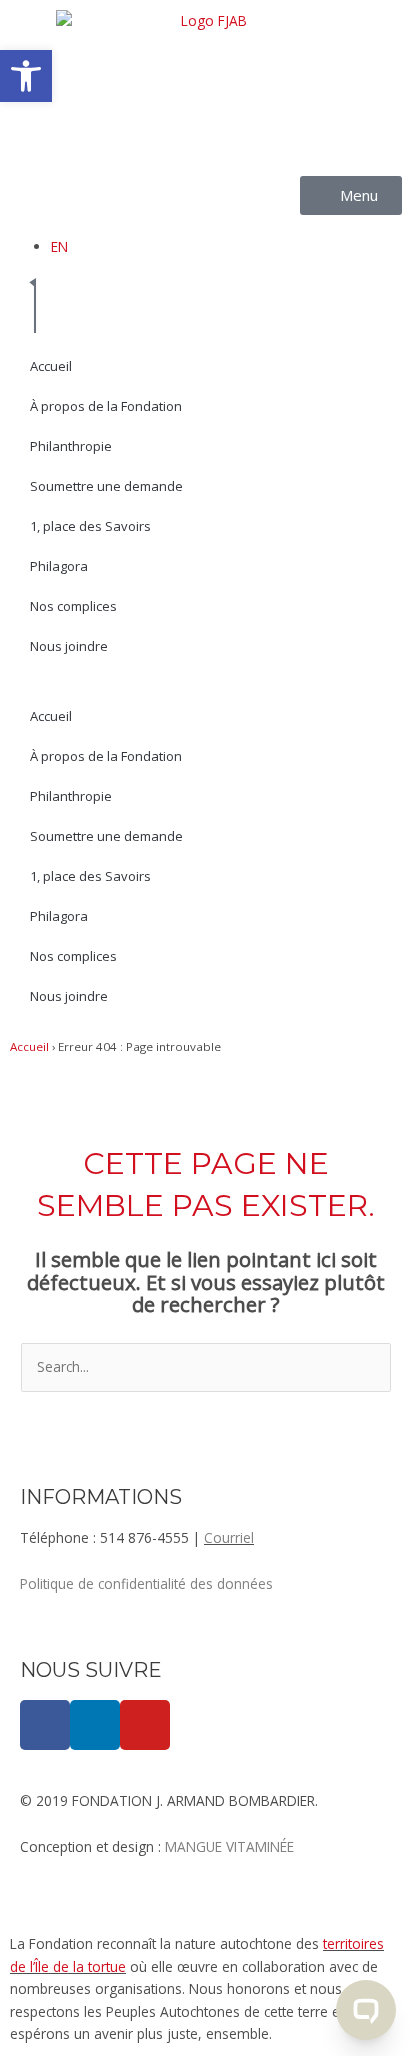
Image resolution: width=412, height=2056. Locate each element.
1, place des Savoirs (90, 526)
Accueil (51, 366)
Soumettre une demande (106, 486)
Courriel (229, 1537)
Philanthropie (71, 446)
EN (59, 246)
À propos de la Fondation (106, 406)
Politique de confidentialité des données (146, 1583)
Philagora (59, 566)
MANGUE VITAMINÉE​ (229, 1846)
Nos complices (73, 606)
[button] (26, 76)
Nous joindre (69, 646)
